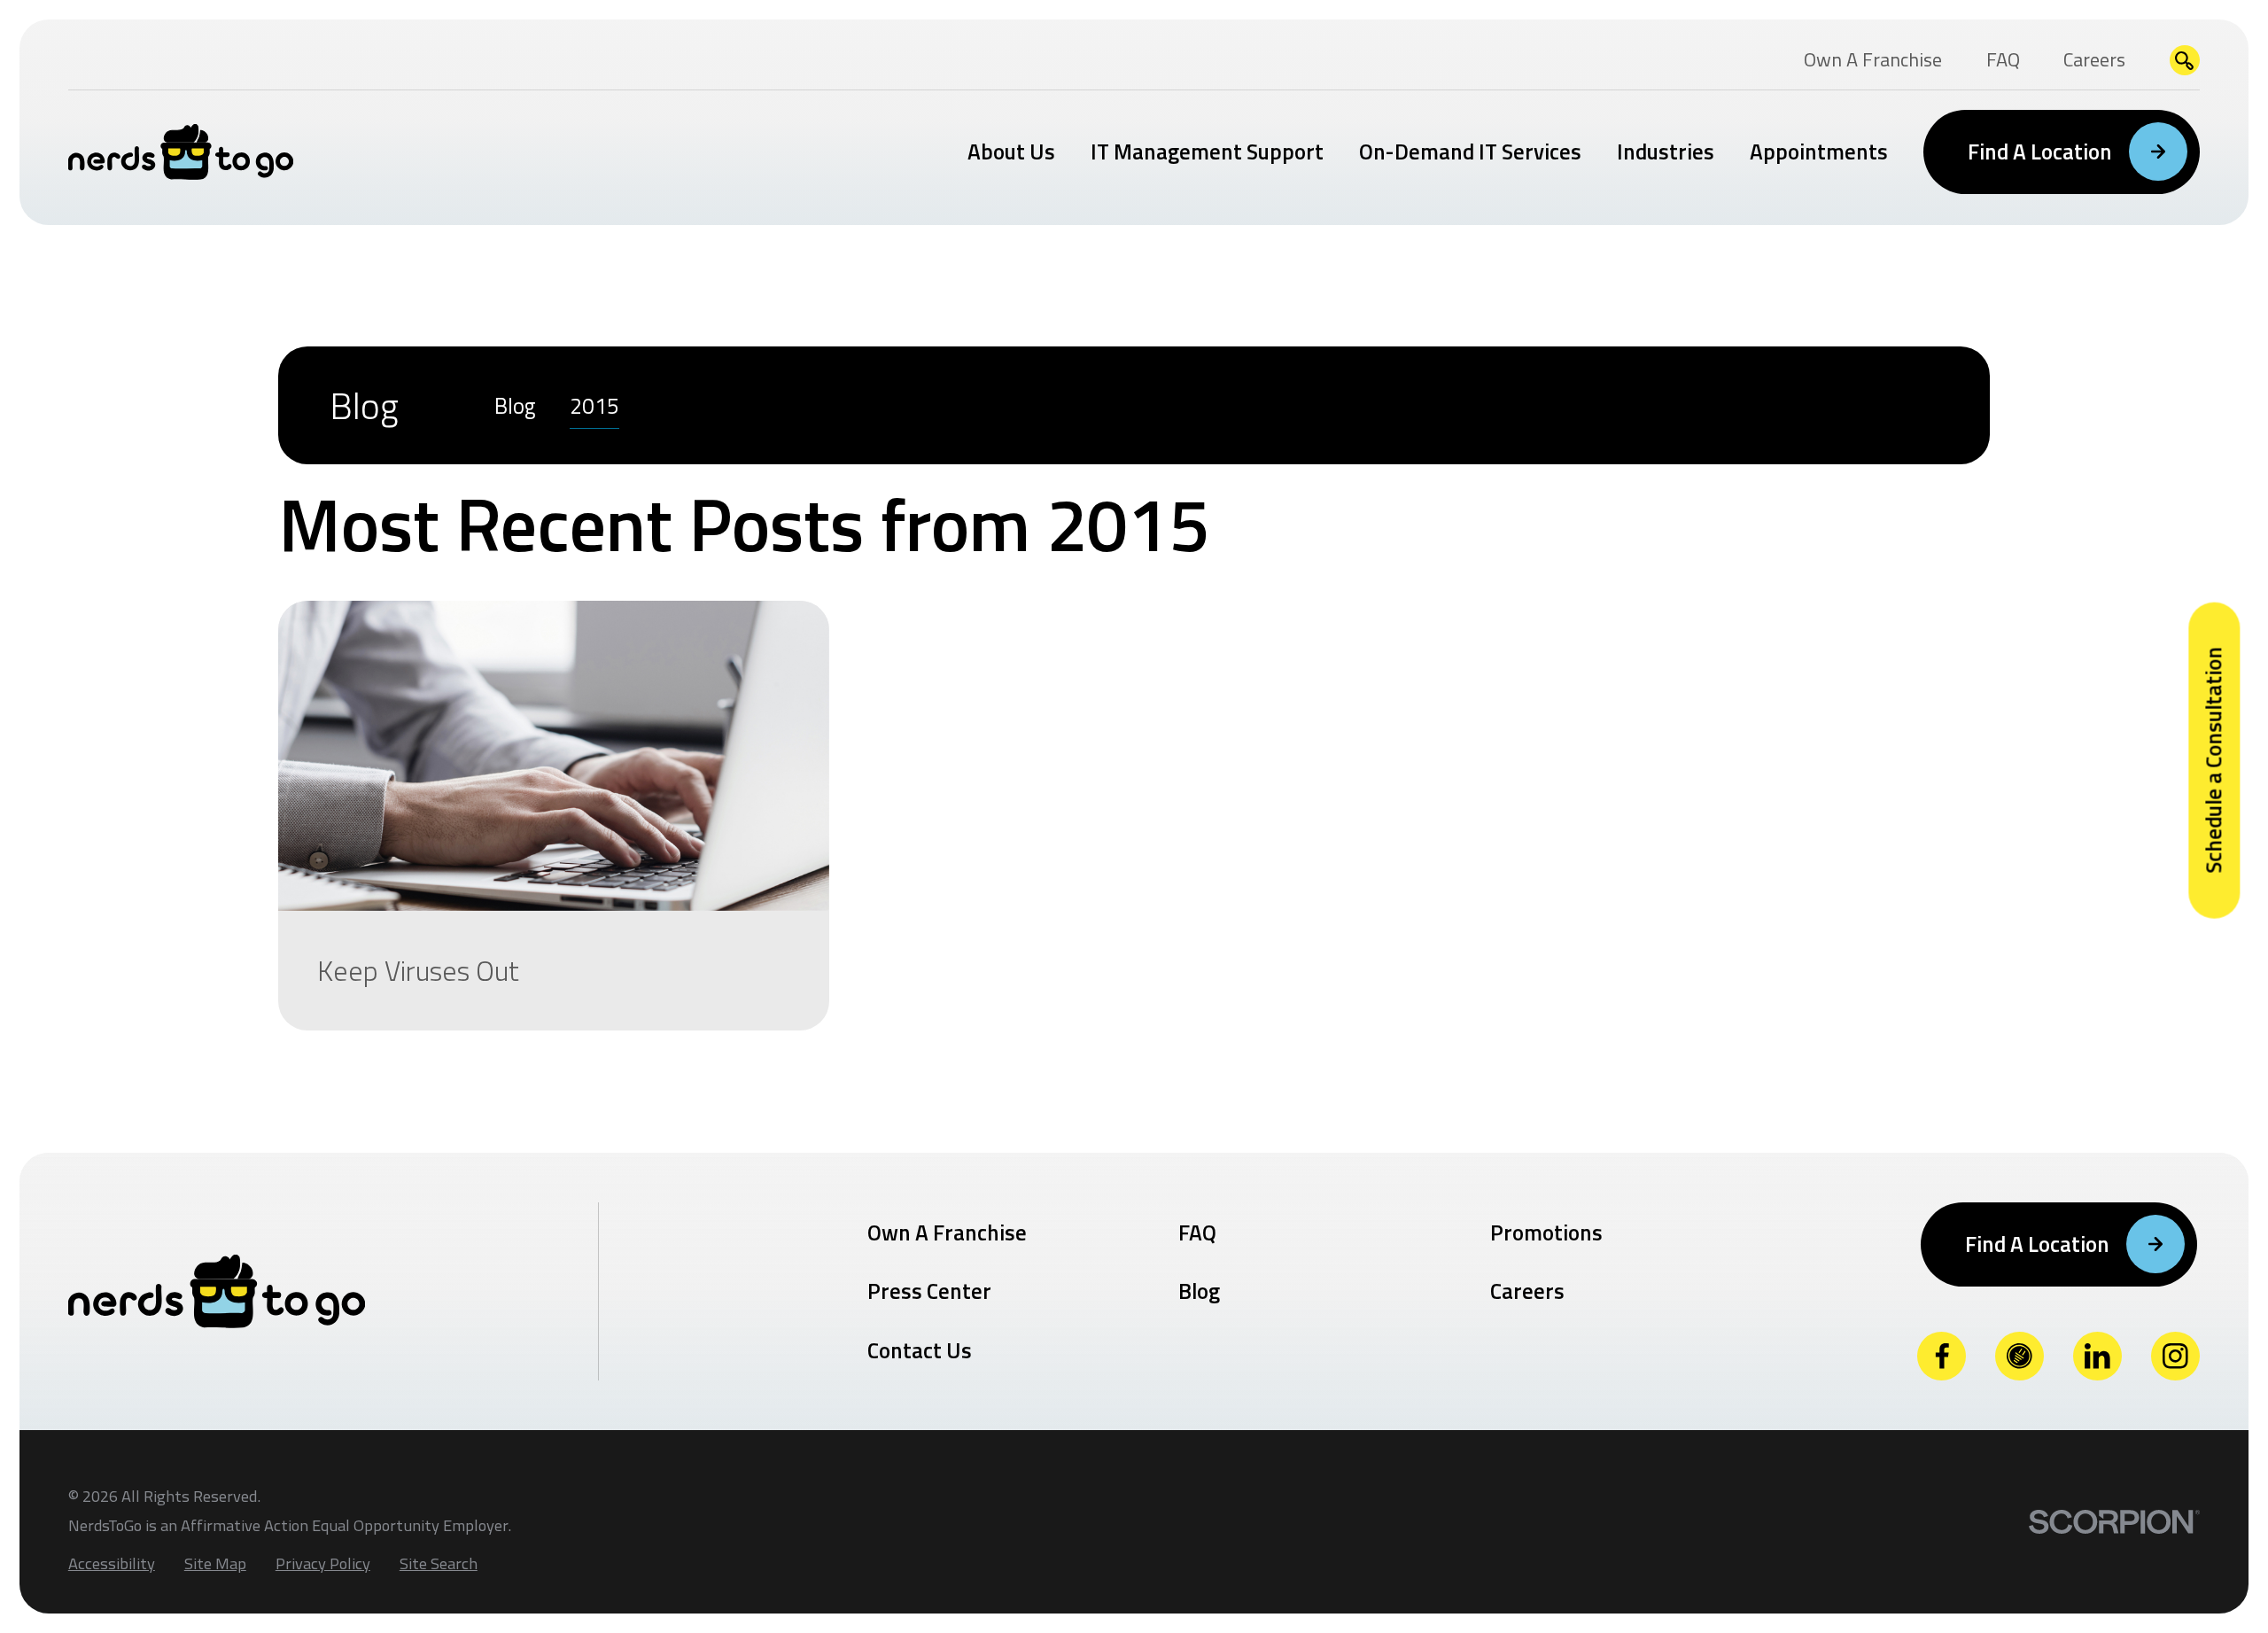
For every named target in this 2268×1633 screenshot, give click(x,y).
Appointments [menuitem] (1819, 152)
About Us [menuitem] (1011, 152)
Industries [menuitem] (1666, 152)
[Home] (181, 152)
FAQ (1197, 1233)
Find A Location (2040, 152)
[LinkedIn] (2097, 1356)
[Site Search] (2185, 61)
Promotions (1546, 1233)
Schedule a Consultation (2213, 760)
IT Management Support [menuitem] (1207, 152)
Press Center (929, 1291)
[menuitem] (515, 405)
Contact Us (920, 1350)
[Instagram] (2175, 1356)
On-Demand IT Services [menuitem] (1470, 152)
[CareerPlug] (2019, 1356)
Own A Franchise (947, 1233)
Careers (1527, 1291)
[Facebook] (1942, 1356)
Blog (1199, 1291)
